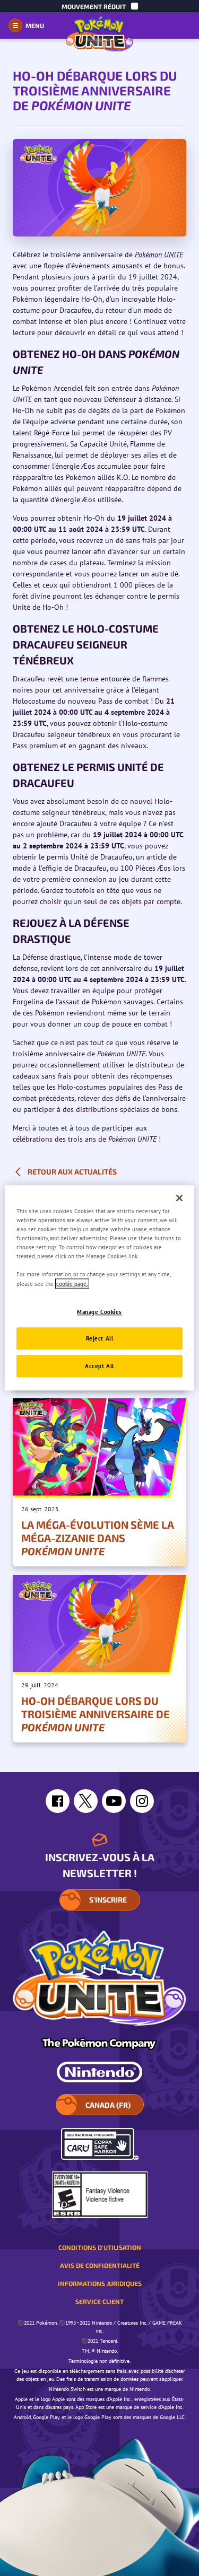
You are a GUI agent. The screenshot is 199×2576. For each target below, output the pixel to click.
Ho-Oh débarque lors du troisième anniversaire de (96, 1714)
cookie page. (72, 1283)
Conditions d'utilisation (100, 2247)
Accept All (99, 1366)
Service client (99, 2301)
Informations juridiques (100, 2283)
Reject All (100, 1339)
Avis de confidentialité (100, 2265)
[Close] (179, 1198)
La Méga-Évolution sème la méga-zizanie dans (98, 1538)
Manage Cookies (99, 1312)
